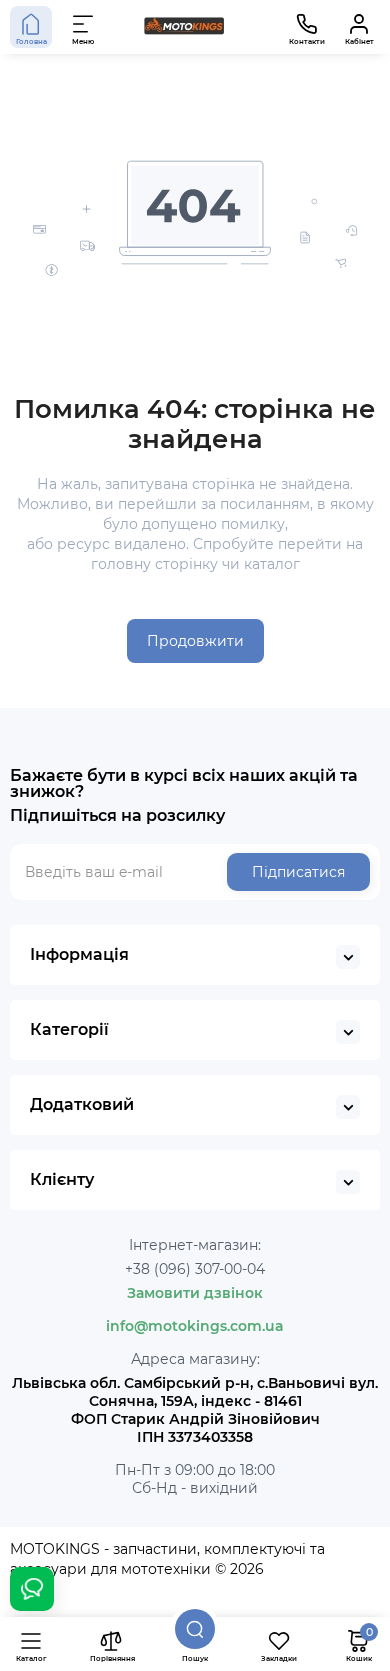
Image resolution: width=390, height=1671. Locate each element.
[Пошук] (195, 1629)
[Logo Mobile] (184, 27)
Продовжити (195, 641)
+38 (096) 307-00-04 (195, 1269)
